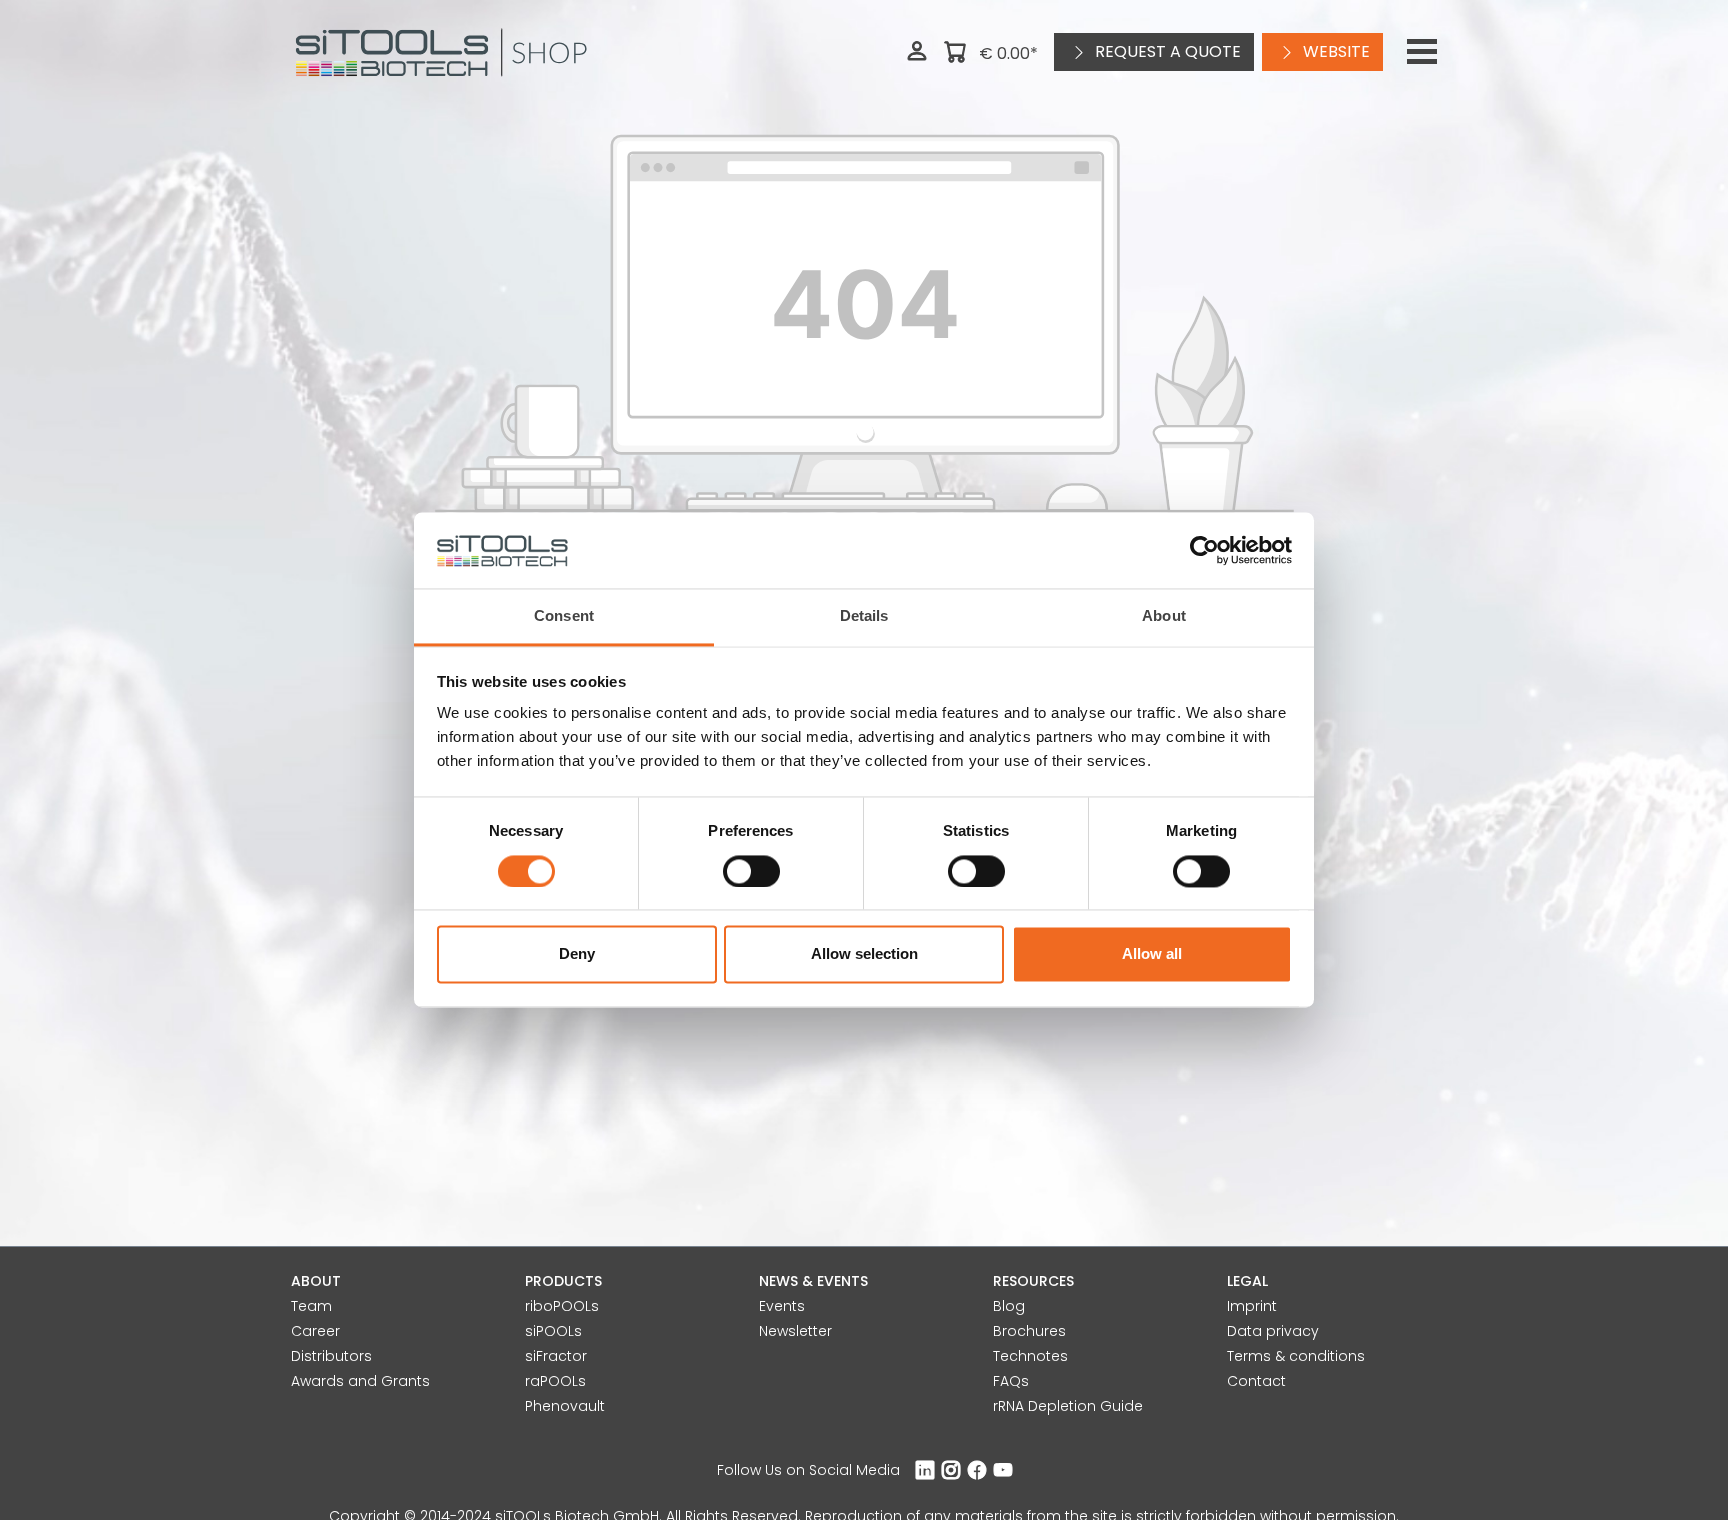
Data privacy (1273, 1331)
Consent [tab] (564, 616)
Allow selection (864, 954)
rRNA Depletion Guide (1068, 1406)
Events (782, 1306)
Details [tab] (864, 616)
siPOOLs (553, 1331)
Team (311, 1306)
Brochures (1029, 1331)
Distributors (331, 1356)
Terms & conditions (1296, 1356)
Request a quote (1166, 51)
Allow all (1152, 954)
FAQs (1011, 1381)
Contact (1256, 1381)
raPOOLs (555, 1381)
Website (1334, 51)
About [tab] (1164, 616)
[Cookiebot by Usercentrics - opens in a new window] (1204, 551)
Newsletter (795, 1331)
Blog (1009, 1306)
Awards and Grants (360, 1381)
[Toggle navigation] (1422, 52)
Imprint (1252, 1306)
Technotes (1030, 1356)
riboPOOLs (562, 1306)
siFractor (556, 1356)
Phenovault (565, 1406)
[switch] (751, 872)
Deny (577, 954)
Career (315, 1331)
